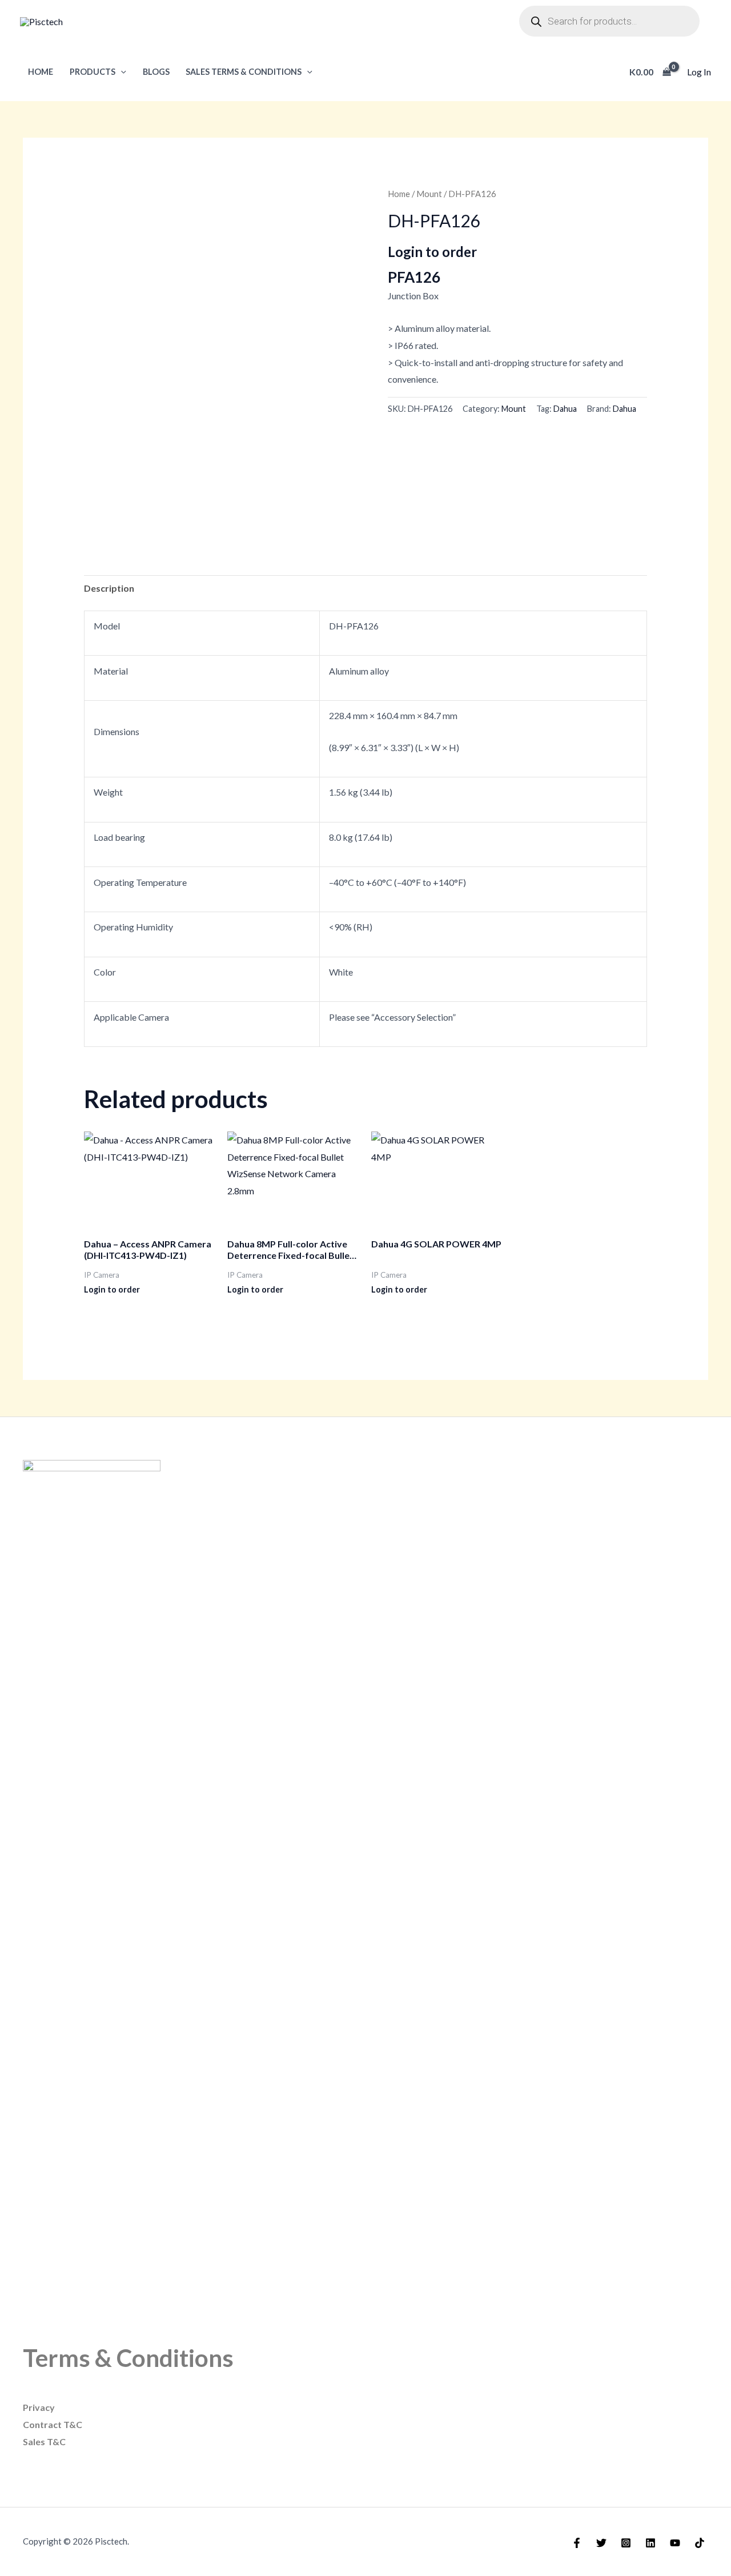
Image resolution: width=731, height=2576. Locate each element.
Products (93, 72)
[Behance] (700, 2543)
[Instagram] (626, 2543)
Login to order (432, 252)
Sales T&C (44, 2441)
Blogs (156, 72)
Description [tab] (109, 588)
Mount (429, 194)
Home (41, 72)
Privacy (39, 2407)
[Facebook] (577, 2543)
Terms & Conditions (128, 2358)
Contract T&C (53, 2424)
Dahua (565, 409)
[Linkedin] (650, 2543)
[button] (121, 72)
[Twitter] (601, 2543)
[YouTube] (675, 2543)
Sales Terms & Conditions (244, 72)
